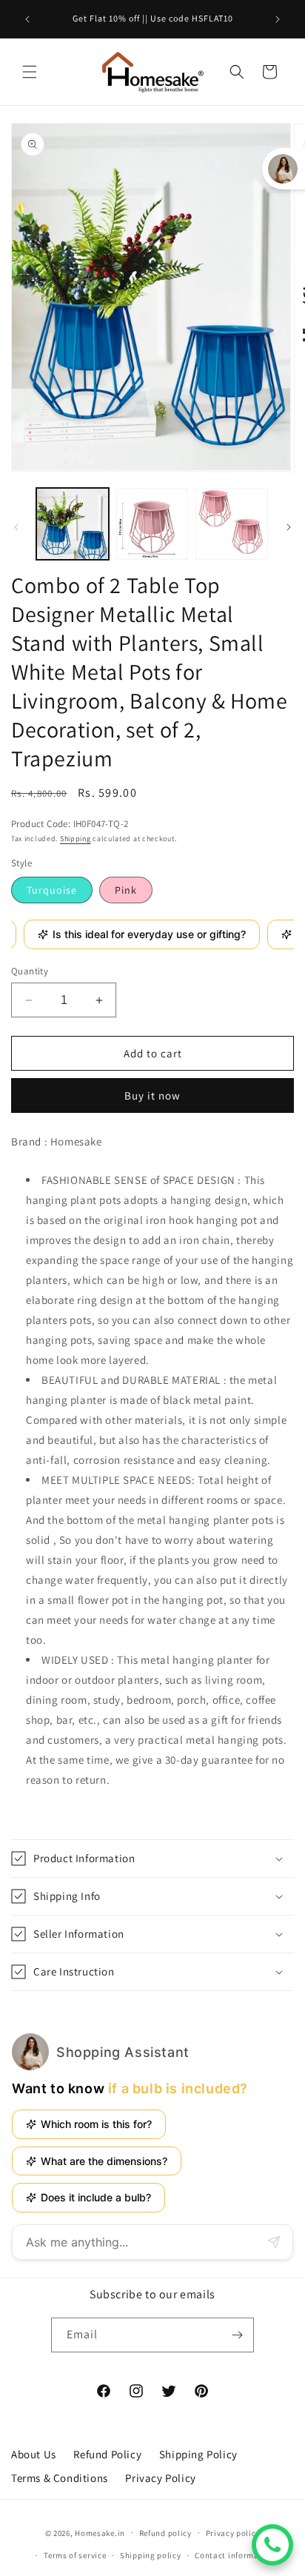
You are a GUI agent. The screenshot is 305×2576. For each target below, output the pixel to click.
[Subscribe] (237, 2335)
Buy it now (152, 1095)
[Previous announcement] (27, 19)
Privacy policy (233, 2533)
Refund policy (165, 2533)
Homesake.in (100, 2532)
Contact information (235, 2555)
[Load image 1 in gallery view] (73, 524)
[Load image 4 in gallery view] (232, 524)
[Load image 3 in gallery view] (152, 524)
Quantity (30, 971)
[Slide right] (289, 527)
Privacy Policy (160, 2478)
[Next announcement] (278, 19)
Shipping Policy (198, 2454)
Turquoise (52, 890)
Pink (126, 890)
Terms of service (75, 2555)
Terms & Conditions (60, 2478)
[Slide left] (16, 527)
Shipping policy (151, 2555)
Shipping (76, 839)
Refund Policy (107, 2454)
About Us (34, 2454)
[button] (30, 72)
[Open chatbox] (272, 2545)
